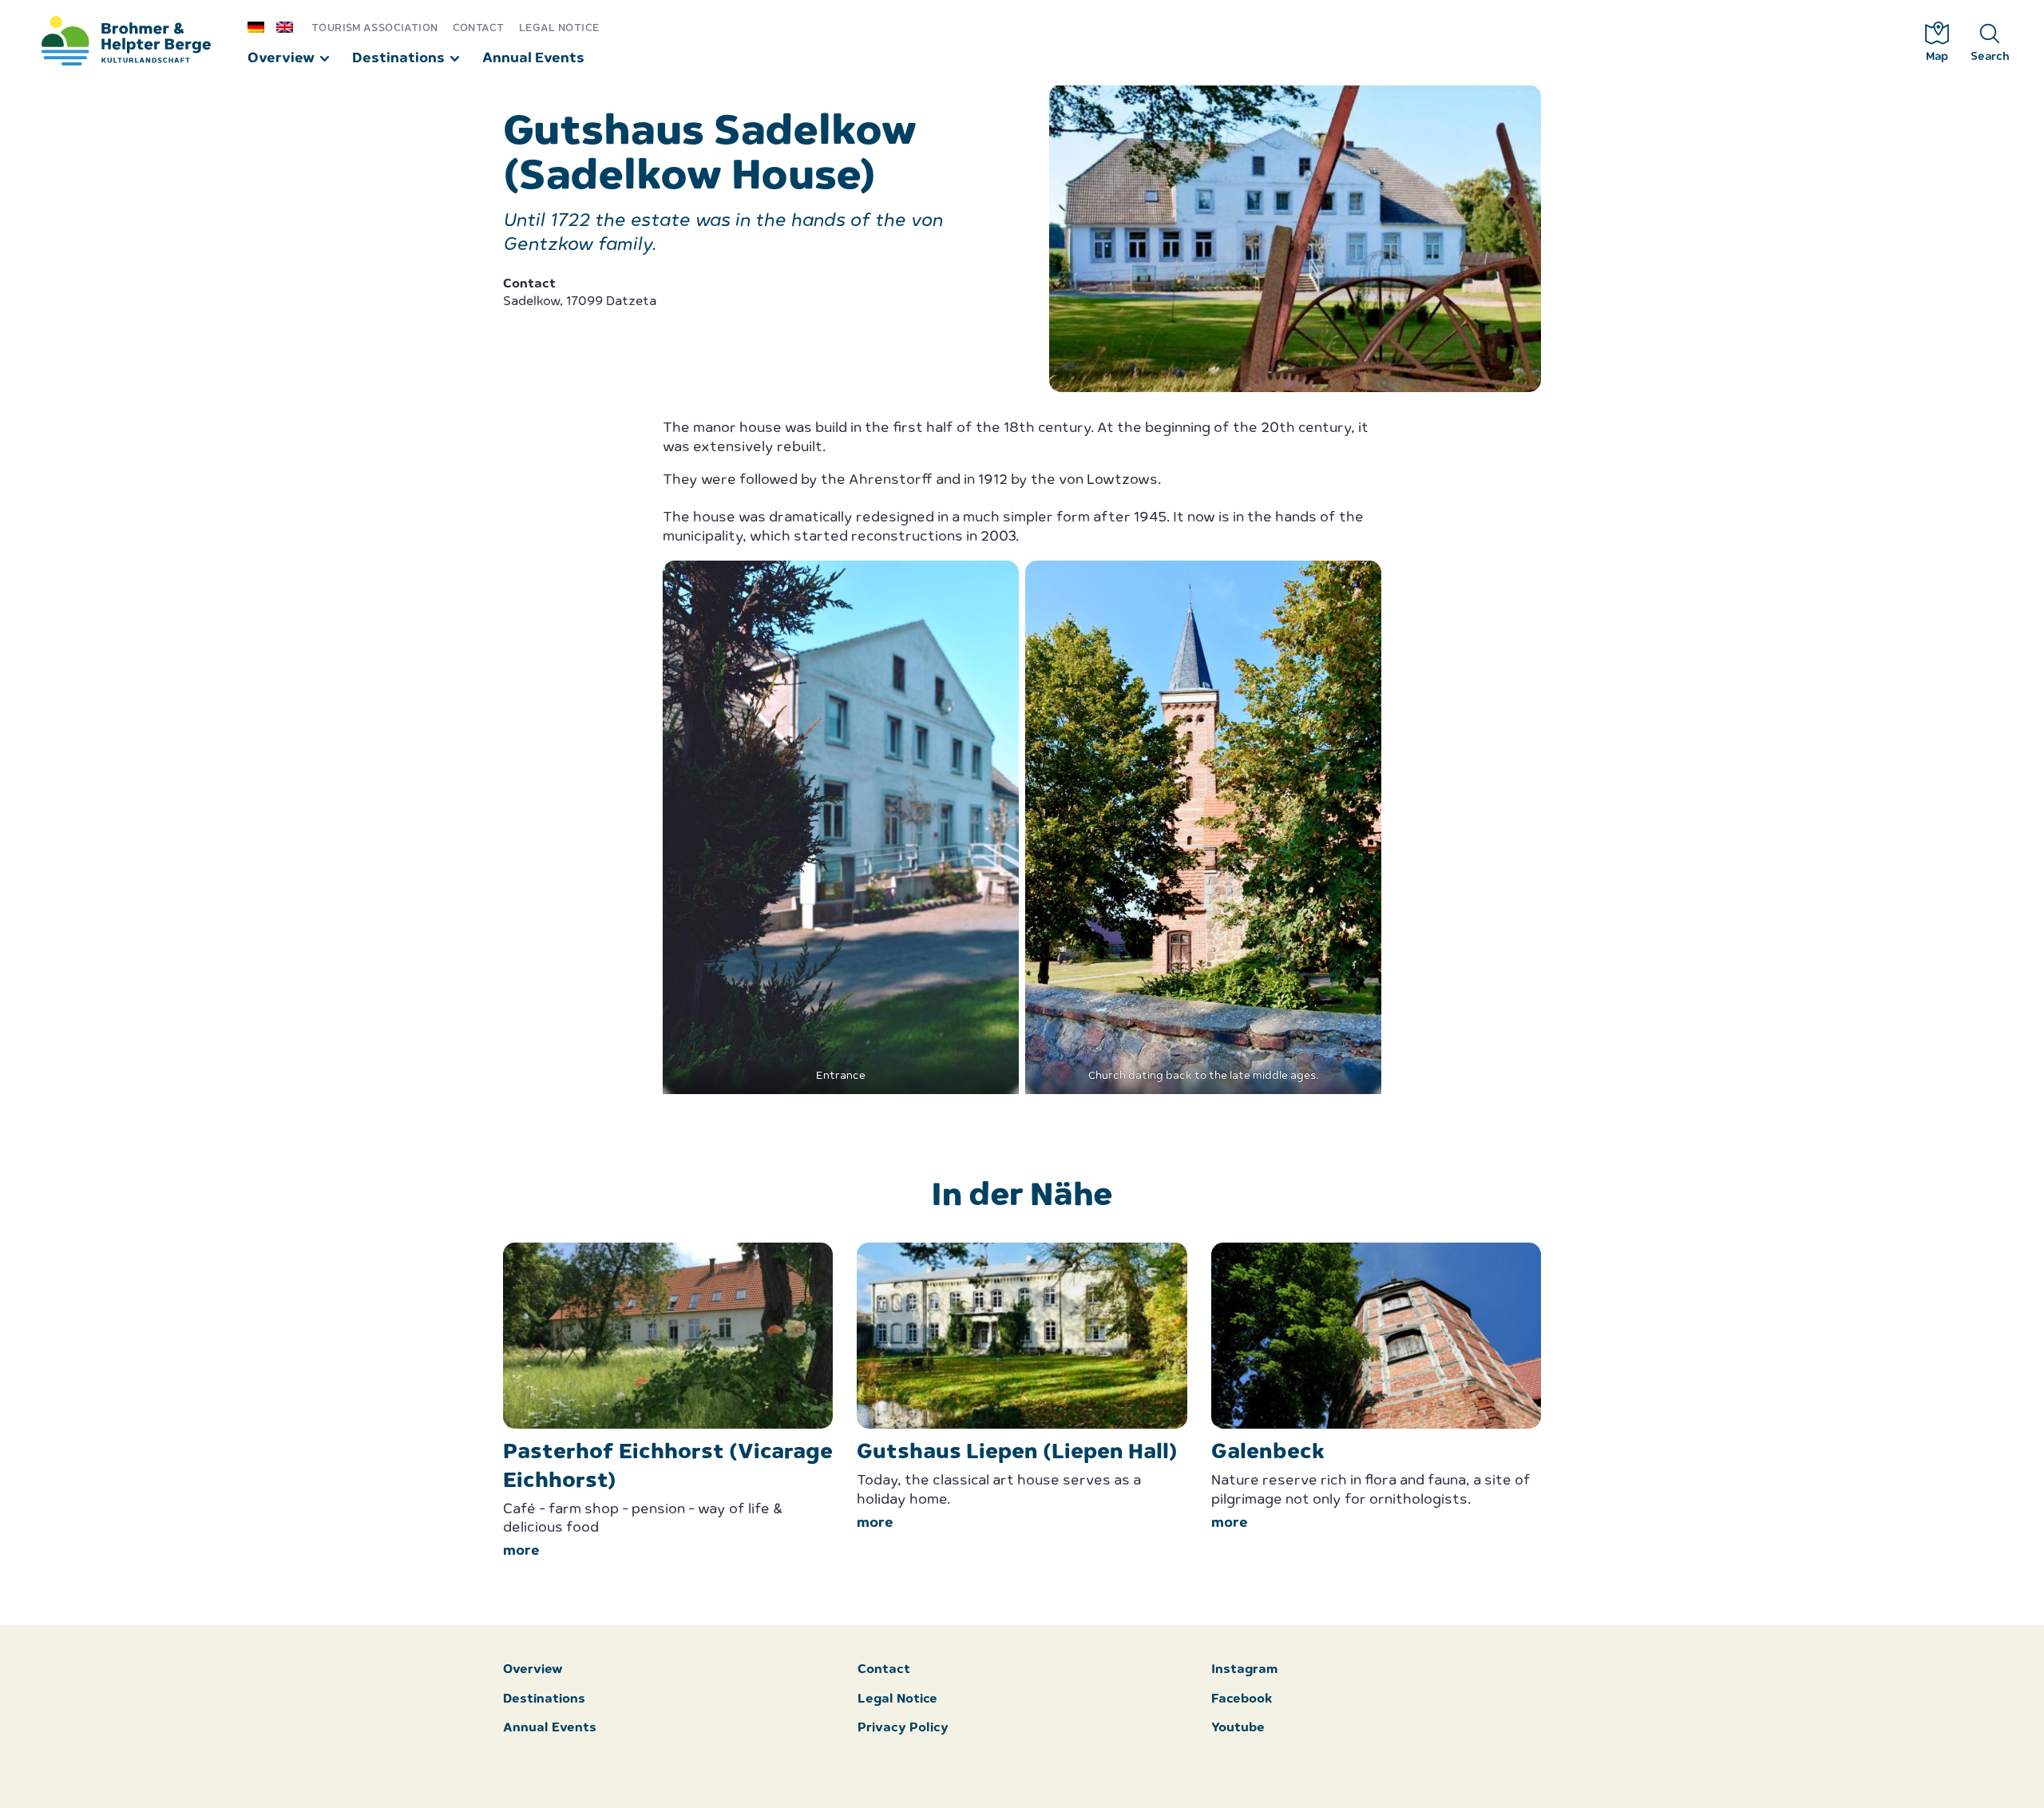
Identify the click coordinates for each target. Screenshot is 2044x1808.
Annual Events (533, 59)
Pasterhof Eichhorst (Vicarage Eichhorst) (668, 1467)
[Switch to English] (291, 26)
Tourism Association (374, 28)
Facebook (1242, 1700)
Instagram (1244, 1670)
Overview (281, 59)
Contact (479, 28)
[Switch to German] (262, 26)
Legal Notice (559, 28)
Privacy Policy (903, 1729)
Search (1990, 57)
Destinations (398, 59)
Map (1937, 57)
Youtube (1238, 1729)
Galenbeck (1268, 1453)
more (521, 1551)
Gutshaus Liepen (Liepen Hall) (1017, 1453)
